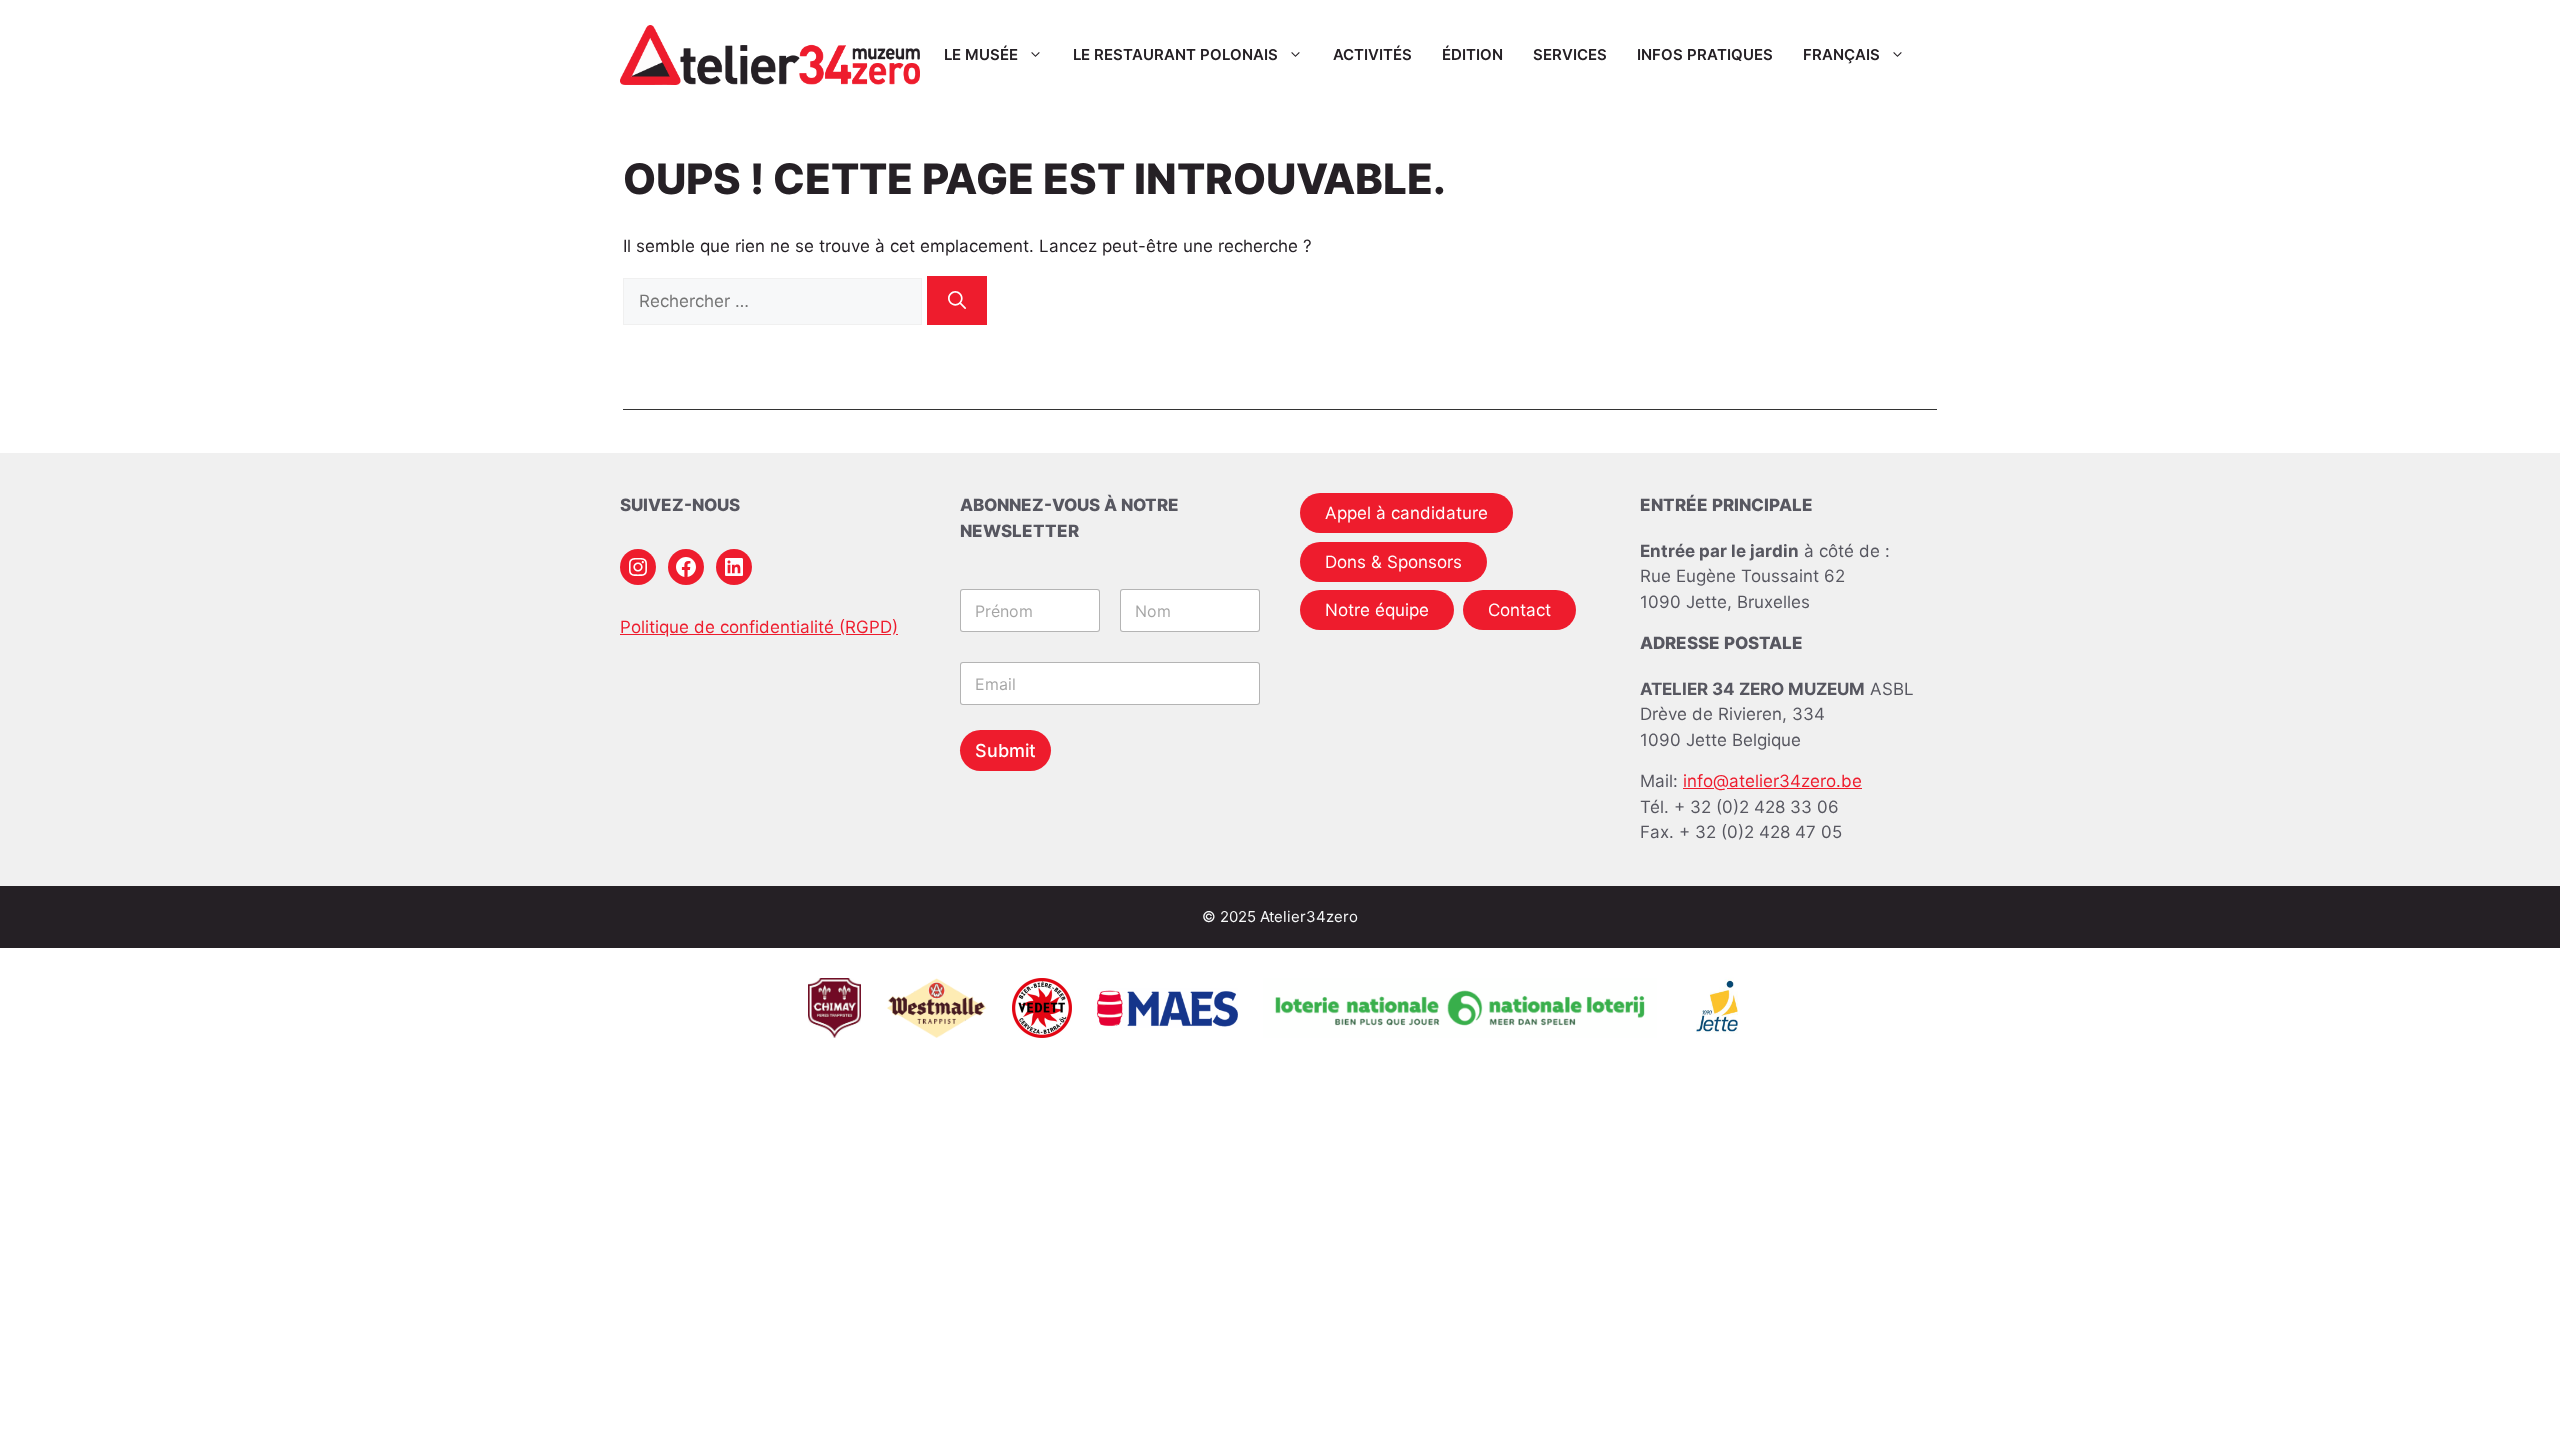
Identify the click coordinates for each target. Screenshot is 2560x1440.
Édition (1472, 54)
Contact (1519, 610)
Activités (1372, 54)
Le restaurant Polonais (1175, 54)
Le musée (981, 54)
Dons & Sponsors (1393, 562)
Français (1841, 54)
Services (1570, 54)
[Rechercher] (957, 300)
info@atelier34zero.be (1772, 781)
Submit (1005, 750)
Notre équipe (1377, 610)
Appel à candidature (1406, 513)
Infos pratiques (1705, 54)
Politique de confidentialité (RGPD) (759, 627)
